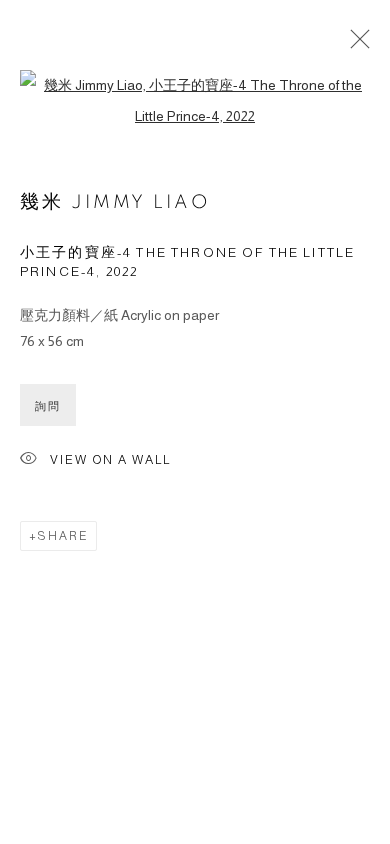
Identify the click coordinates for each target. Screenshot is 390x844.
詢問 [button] (48, 406)
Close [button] (355, 45)
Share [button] (63, 536)
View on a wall (110, 460)
